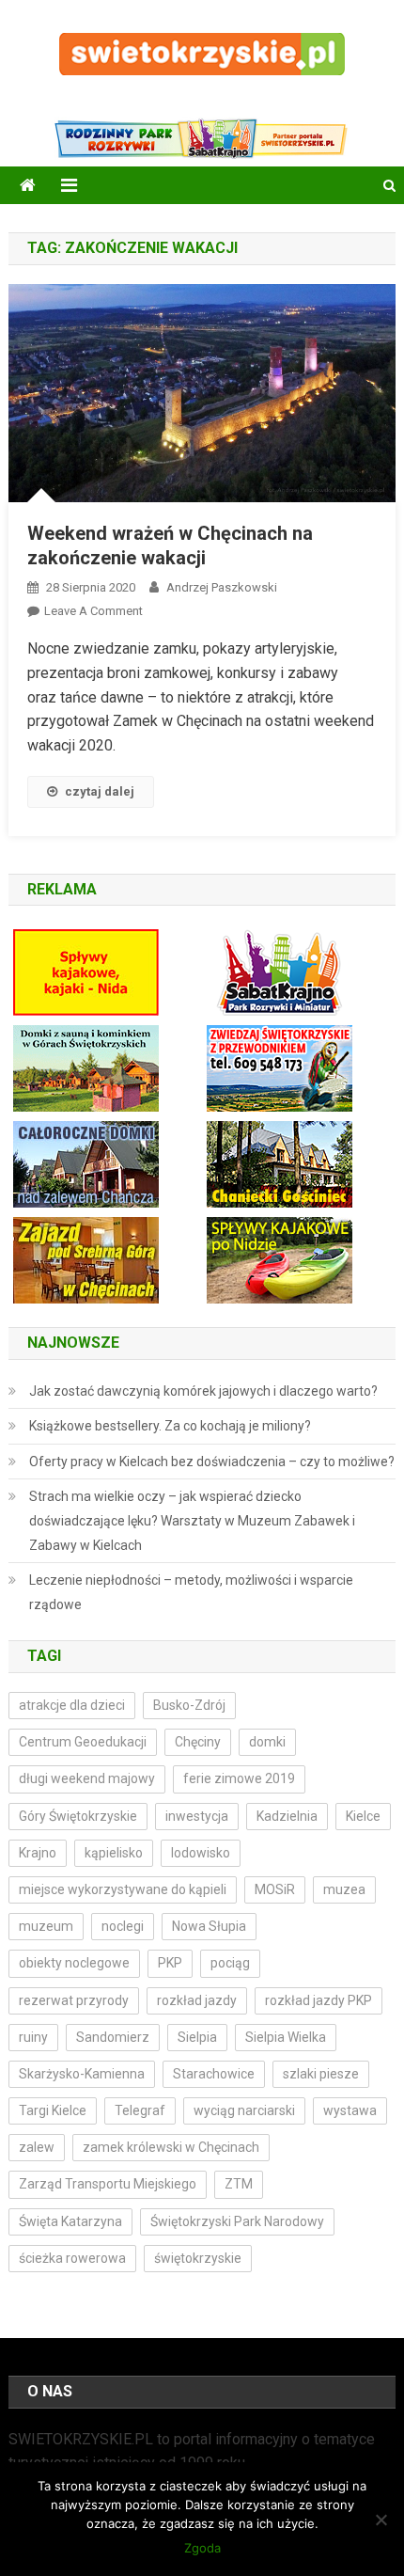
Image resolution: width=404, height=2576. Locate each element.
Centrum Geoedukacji (83, 1742)
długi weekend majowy (87, 1778)
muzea (344, 1889)
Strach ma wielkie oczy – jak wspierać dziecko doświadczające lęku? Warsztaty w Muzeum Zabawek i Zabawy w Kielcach (192, 1521)
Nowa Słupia (209, 1926)
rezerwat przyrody (74, 2000)
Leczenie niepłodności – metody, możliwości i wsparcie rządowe (191, 1592)
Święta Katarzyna (70, 2221)
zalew (37, 2147)
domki (267, 1742)
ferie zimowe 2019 (239, 1778)
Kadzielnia (287, 1816)
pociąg (230, 1963)
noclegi (123, 1926)
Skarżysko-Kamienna (82, 2074)
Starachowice (214, 2074)
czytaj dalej (100, 791)
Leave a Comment (93, 611)
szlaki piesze (321, 2074)
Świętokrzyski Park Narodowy (237, 2221)
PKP (170, 1963)
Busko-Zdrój (189, 1705)
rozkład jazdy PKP (319, 2000)
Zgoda (202, 2548)
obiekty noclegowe (74, 1963)
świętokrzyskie (198, 2258)
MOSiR (275, 1889)
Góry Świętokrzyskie (78, 1816)
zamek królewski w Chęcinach (171, 2147)
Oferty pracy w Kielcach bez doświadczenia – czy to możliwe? (212, 1462)
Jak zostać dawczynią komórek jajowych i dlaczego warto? (203, 1391)
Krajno (38, 1853)
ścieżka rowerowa (72, 2258)
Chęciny (198, 1742)
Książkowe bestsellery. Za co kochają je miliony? (170, 1426)
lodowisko (201, 1853)
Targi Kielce (53, 2110)
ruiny (33, 2037)
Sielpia (197, 2037)
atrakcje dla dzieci (72, 1705)
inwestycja (197, 1816)
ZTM (239, 2184)
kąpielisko (114, 1853)
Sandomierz (113, 2037)
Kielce (363, 1816)
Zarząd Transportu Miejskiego (108, 2184)
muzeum (46, 1926)
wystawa (350, 2110)
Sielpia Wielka (286, 2037)
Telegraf (140, 2110)
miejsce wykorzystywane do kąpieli (123, 1889)
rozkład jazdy (197, 2000)
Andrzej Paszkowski (222, 587)
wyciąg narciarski (244, 2110)
